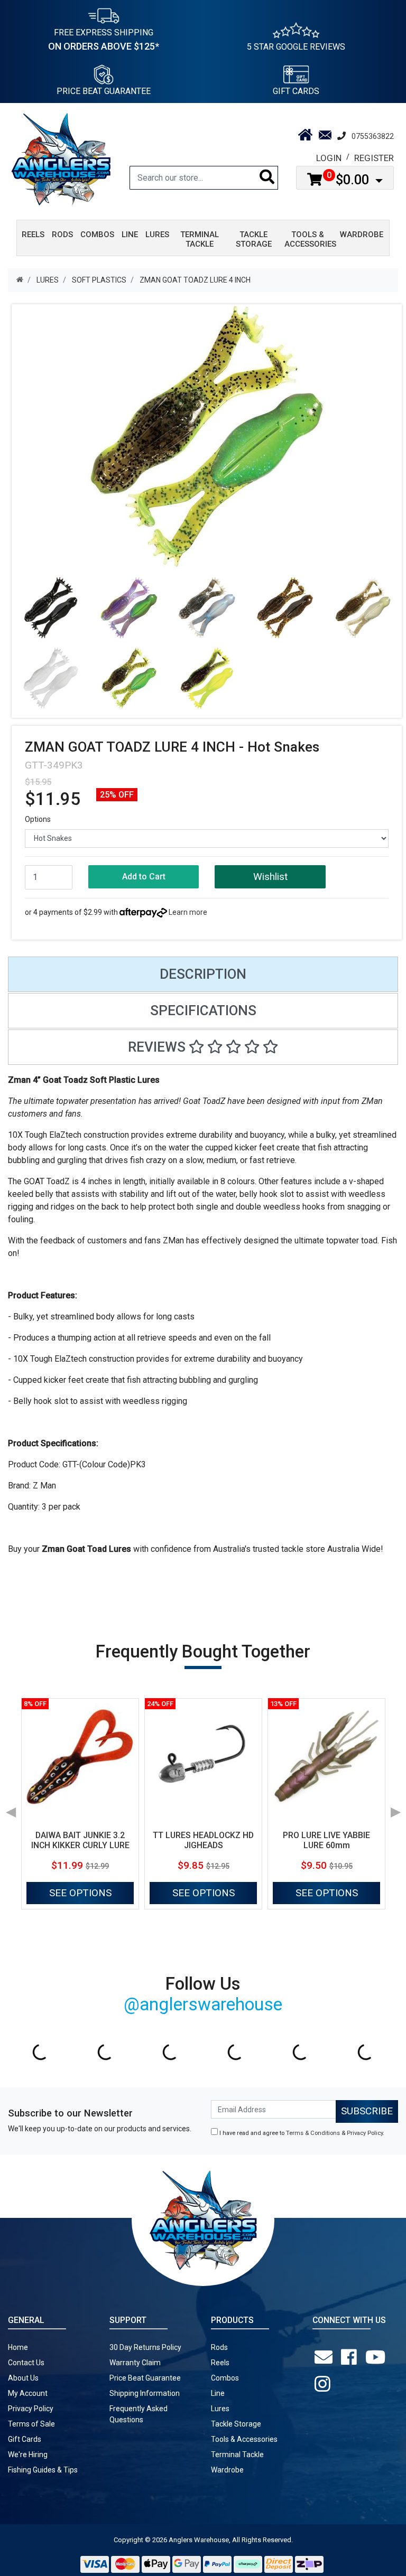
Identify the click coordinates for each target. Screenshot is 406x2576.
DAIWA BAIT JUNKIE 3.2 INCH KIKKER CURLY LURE (80, 1840)
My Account (28, 2393)
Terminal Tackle (237, 2455)
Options (38, 819)
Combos (225, 2378)
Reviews (158, 1047)
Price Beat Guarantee (145, 2378)
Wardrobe (227, 2470)
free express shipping (104, 40)
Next (395, 1809)
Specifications (203, 1010)
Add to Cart (144, 877)
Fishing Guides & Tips (43, 2470)
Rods (219, 2347)
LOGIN (329, 158)
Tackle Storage (236, 2424)
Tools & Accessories (244, 2439)
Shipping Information (145, 2393)
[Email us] (326, 2357)
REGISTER (374, 158)
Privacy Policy (365, 2133)
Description (203, 974)
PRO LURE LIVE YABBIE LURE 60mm (326, 1840)
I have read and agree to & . (301, 2133)
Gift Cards (296, 91)
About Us (23, 2378)
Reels (220, 2363)
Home (18, 2347)
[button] (270, 877)
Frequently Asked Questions (139, 2414)
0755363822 (373, 136)
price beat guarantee (104, 91)
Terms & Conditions (313, 2133)
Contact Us (26, 2363)
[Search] (267, 178)
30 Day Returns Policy (145, 2347)
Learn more (188, 912)
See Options (80, 1893)
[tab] (203, 974)
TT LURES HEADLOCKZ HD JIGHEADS (203, 1840)
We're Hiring (28, 2455)
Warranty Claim (135, 2363)
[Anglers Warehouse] (61, 158)
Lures (220, 2409)
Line (218, 2393)
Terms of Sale (31, 2424)
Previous (11, 1809)
